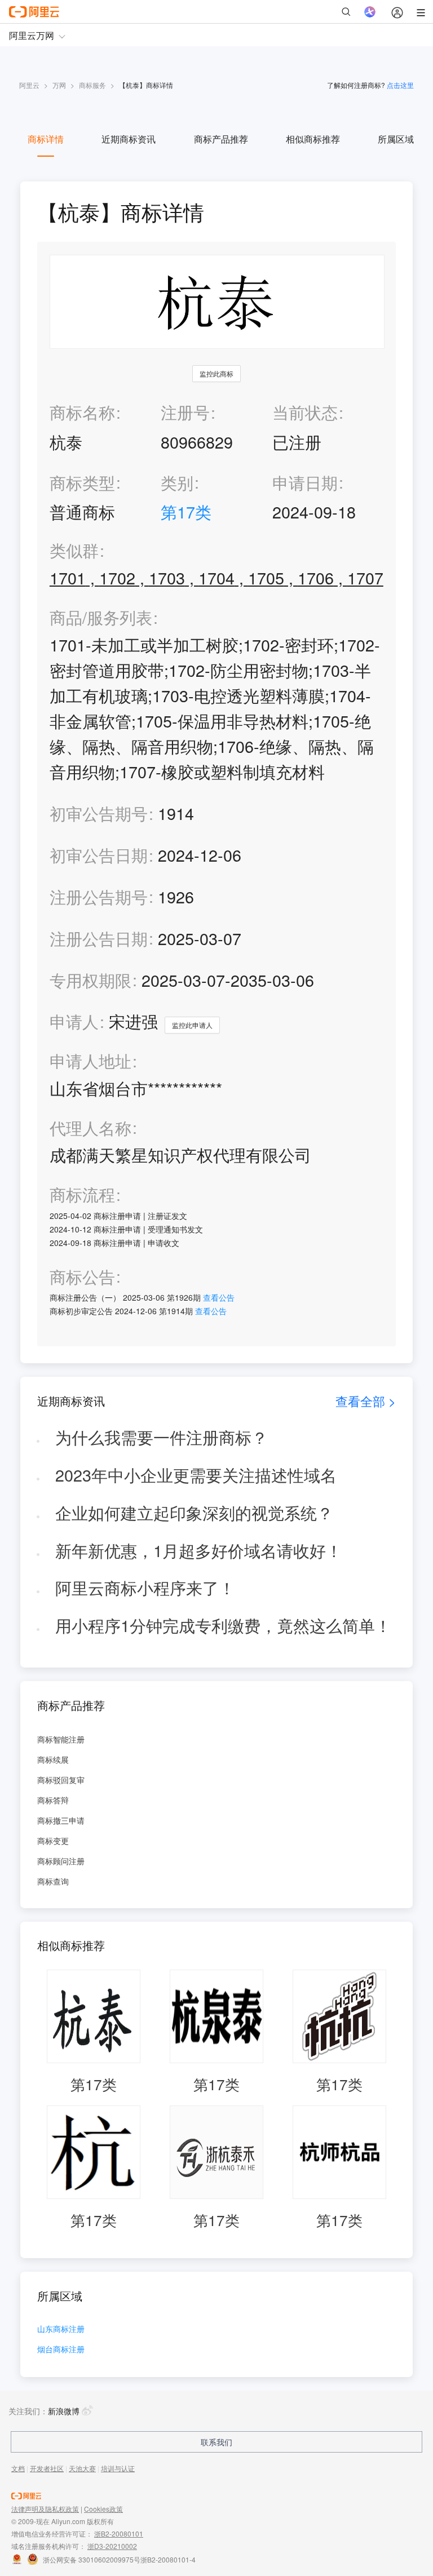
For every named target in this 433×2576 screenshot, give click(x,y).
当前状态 (305, 412)
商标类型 (82, 482)
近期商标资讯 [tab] (129, 139)
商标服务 (92, 85)
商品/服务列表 (101, 617)
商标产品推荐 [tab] (221, 139)
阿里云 (29, 85)
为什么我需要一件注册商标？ (162, 1437)
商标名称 (82, 412)
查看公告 (219, 1297)
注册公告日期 (99, 938)
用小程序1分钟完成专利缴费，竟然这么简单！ (223, 1625)
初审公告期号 (99, 813)
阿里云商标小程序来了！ (145, 1587)
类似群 (74, 550)
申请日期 (305, 482)
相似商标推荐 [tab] (313, 139)
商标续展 (53, 1759)
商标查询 (53, 1881)
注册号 (185, 412)
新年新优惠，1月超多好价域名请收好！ (199, 1550)
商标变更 (53, 1841)
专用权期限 (90, 980)
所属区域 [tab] (396, 139)
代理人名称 (90, 1128)
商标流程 (82, 1194)
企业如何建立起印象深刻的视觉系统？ (194, 1512)
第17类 (186, 511)
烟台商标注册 (61, 2350)
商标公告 (82, 1277)
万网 (59, 85)
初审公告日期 (99, 855)
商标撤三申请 (61, 1820)
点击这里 (400, 85)
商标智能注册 (61, 1739)
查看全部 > (366, 1401)
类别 (177, 482)
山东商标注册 (61, 2329)
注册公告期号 (99, 896)
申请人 (74, 1021)
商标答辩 (53, 1800)
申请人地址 (90, 1061)
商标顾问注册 (61, 1861)
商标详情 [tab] (46, 139)
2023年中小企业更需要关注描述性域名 (196, 1475)
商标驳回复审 (61, 1780)
